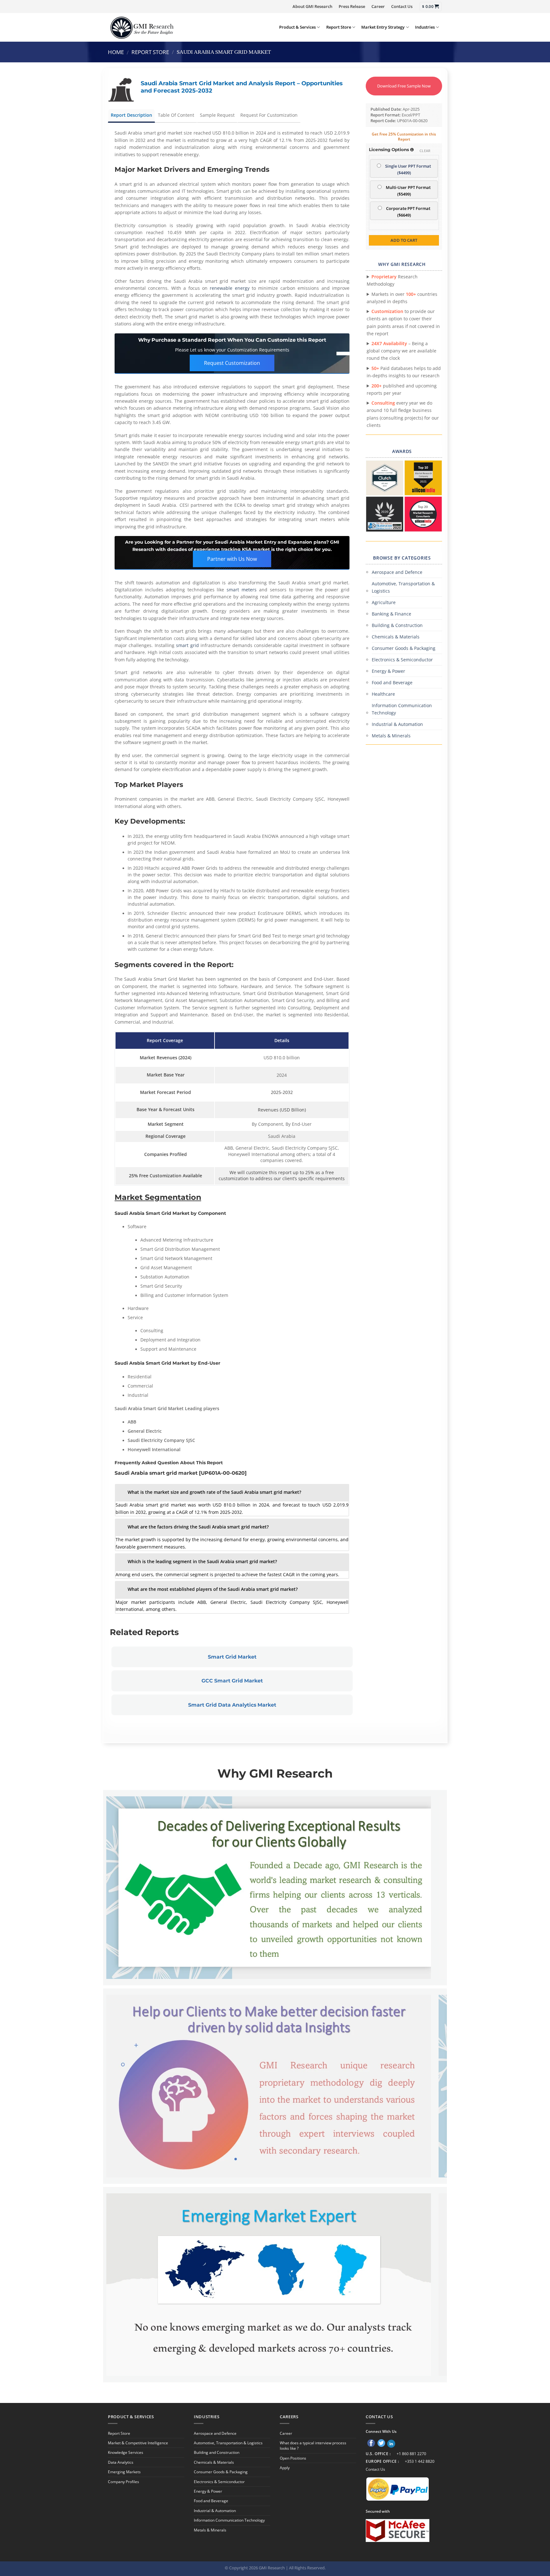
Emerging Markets (124, 2472)
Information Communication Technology (402, 709)
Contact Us (402, 6)
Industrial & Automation (397, 724)
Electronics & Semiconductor (402, 660)
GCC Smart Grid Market (232, 1681)
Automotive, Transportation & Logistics (403, 587)
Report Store (339, 27)
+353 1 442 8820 (420, 2461)
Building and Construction (217, 2452)
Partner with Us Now (232, 559)
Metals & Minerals (391, 736)
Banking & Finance (391, 614)
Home (116, 52)
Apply (285, 2468)
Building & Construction (397, 625)
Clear (425, 151)
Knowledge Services (126, 2452)
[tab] (232, 1493)
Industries (425, 27)
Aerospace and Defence (397, 572)
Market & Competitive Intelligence (138, 2443)
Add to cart (404, 240)
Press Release (352, 6)
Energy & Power (388, 671)
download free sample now (404, 86)
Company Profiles (123, 2482)
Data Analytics (121, 2462)
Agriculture (384, 602)
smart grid (187, 645)
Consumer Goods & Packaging (404, 648)
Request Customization (232, 363)
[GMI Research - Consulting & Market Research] (142, 27)
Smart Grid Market (232, 1657)
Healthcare (383, 694)
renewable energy (229, 288)
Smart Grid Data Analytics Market (232, 1705)
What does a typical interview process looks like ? (313, 2446)
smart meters (242, 590)
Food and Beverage (392, 682)
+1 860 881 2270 (411, 2454)
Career (378, 6)
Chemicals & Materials (396, 637)
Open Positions (293, 2458)
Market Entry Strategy (383, 27)
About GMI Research (312, 6)
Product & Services (297, 27)
